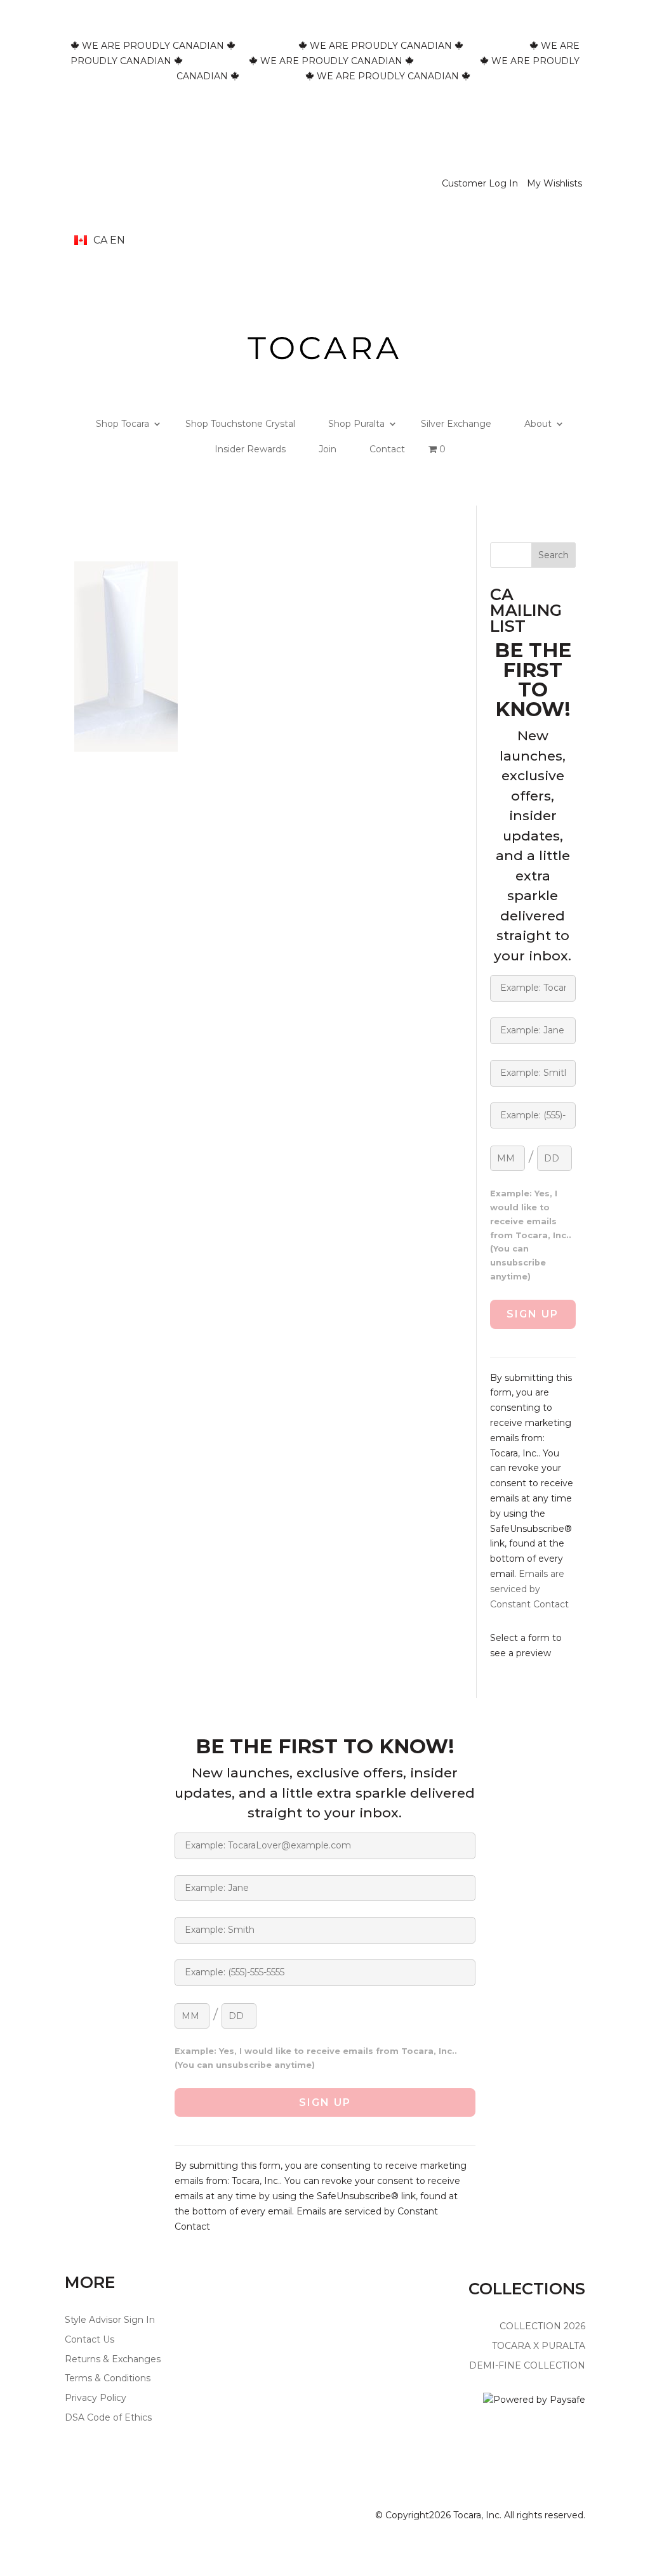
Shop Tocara (123, 424)
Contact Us (90, 2339)
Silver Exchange (456, 424)
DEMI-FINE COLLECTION (527, 2365)
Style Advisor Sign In (110, 2320)
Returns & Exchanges (113, 2359)
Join (328, 449)
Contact (387, 449)
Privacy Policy (96, 2398)
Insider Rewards (250, 449)
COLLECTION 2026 (542, 2326)
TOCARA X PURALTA (539, 2346)
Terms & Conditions (108, 2378)
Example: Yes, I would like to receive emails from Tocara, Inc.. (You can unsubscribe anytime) (531, 1235)
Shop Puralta (356, 424)
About (538, 424)
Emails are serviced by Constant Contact (529, 1589)
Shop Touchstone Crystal (240, 424)
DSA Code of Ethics (108, 2417)
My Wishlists (554, 183)
